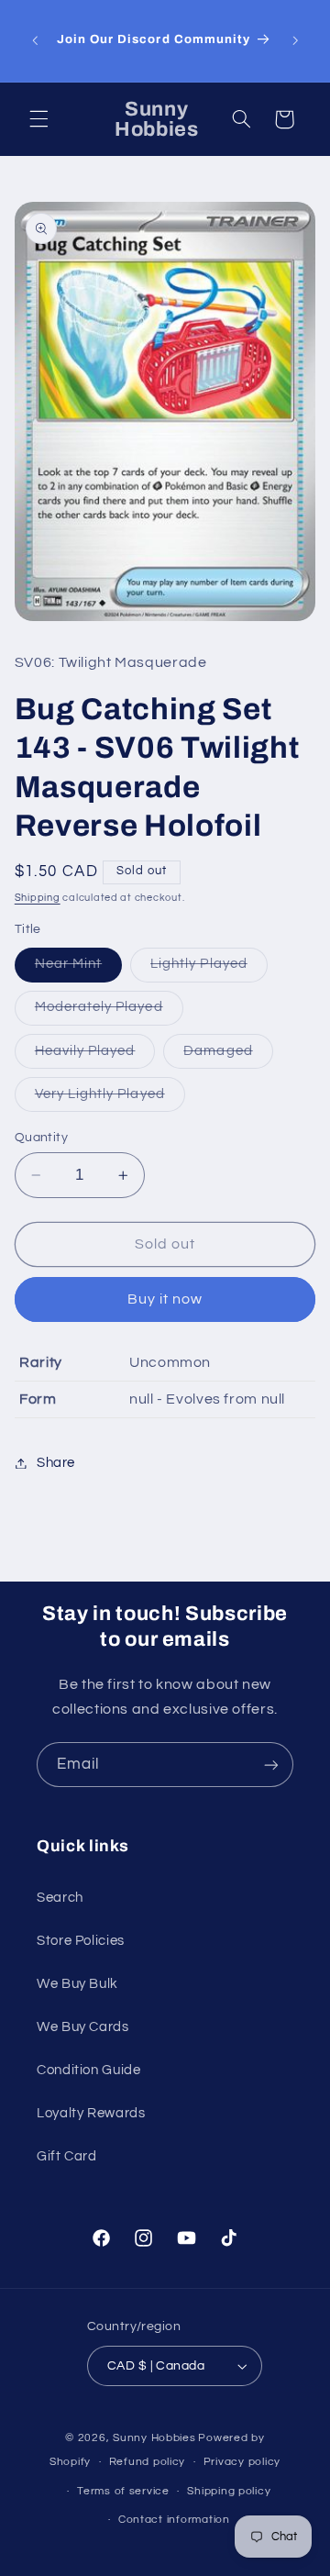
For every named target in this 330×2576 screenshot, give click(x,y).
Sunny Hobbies (154, 2438)
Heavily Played (95, 1056)
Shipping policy (229, 2491)
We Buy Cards (83, 2027)
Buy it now (165, 1299)
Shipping (38, 898)
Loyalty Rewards (91, 2113)
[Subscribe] (271, 1765)
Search (60, 1898)
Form (38, 1399)
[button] (38, 119)
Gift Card (67, 2156)
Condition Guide (88, 2070)
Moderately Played (109, 1012)
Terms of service (123, 2491)
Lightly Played (209, 969)
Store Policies (81, 1941)
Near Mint (78, 969)
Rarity (41, 1362)
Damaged (228, 1056)
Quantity (41, 1138)
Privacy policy (242, 2462)
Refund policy (148, 2462)
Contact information (174, 2520)
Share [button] (56, 1463)
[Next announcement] (295, 40)
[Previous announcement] (35, 40)
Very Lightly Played (110, 1099)
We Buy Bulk (77, 1984)
